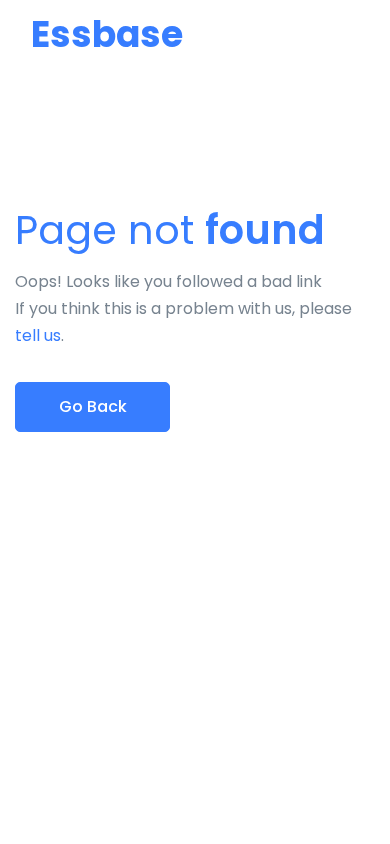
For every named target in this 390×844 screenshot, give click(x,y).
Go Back (93, 406)
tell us (38, 335)
